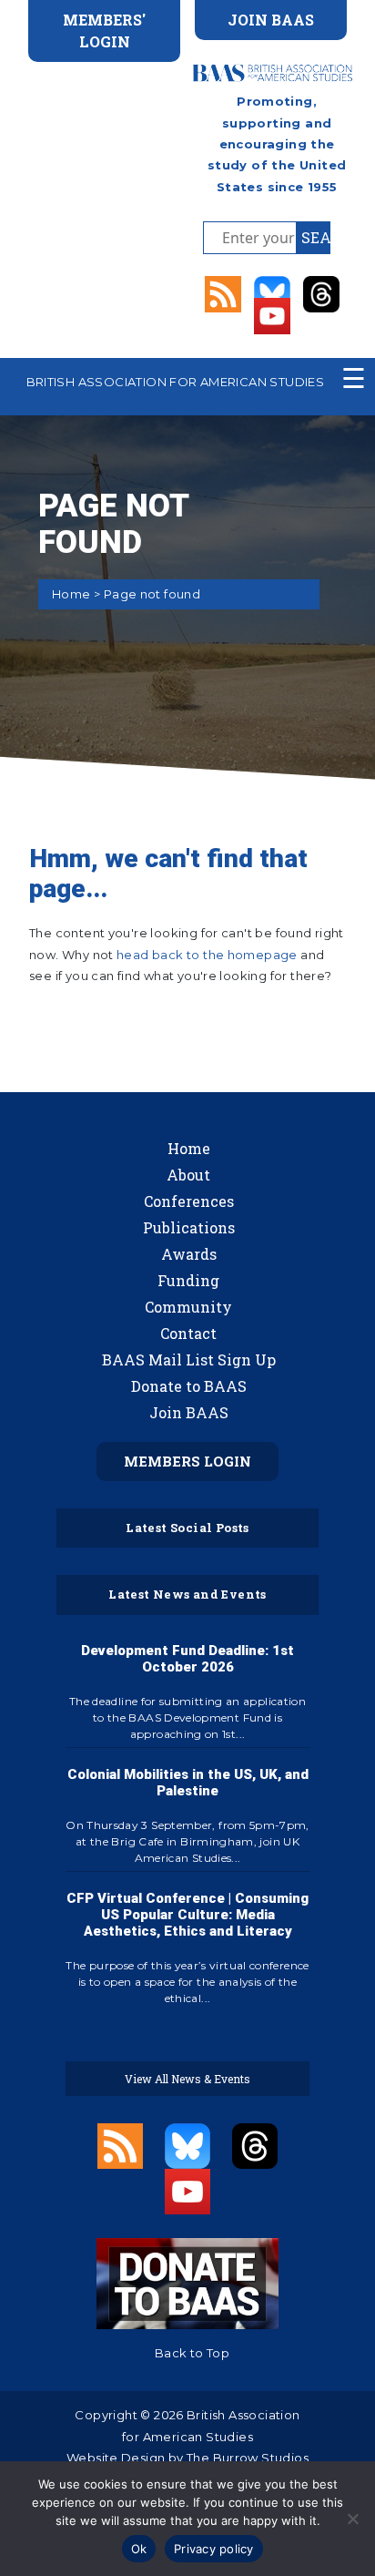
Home (71, 594)
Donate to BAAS (189, 1386)
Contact (188, 1333)
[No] (352, 2519)
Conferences (189, 1201)
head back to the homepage (207, 955)
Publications (189, 1227)
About (188, 1175)
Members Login (187, 1461)
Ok (139, 2549)
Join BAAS (189, 1412)
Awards (189, 1254)
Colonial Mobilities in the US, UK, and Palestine (188, 1783)
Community (188, 1307)
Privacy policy (214, 2549)
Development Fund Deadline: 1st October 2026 (187, 1659)
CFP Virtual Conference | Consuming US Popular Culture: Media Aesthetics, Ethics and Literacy (187, 1915)
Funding (188, 1280)
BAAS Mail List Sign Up (189, 1360)
